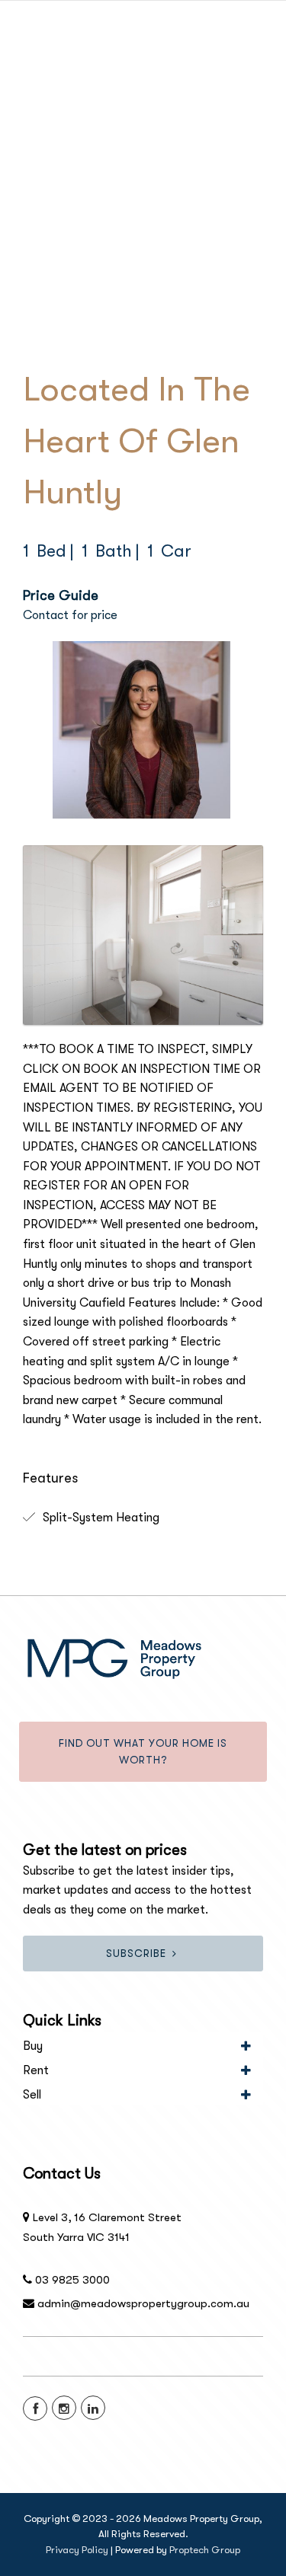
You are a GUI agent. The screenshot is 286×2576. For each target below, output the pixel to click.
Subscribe (136, 1954)
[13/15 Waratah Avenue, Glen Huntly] (143, 935)
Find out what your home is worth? (143, 1752)
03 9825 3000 (72, 2280)
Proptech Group (205, 2550)
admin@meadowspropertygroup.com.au (143, 2303)
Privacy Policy (77, 2550)
